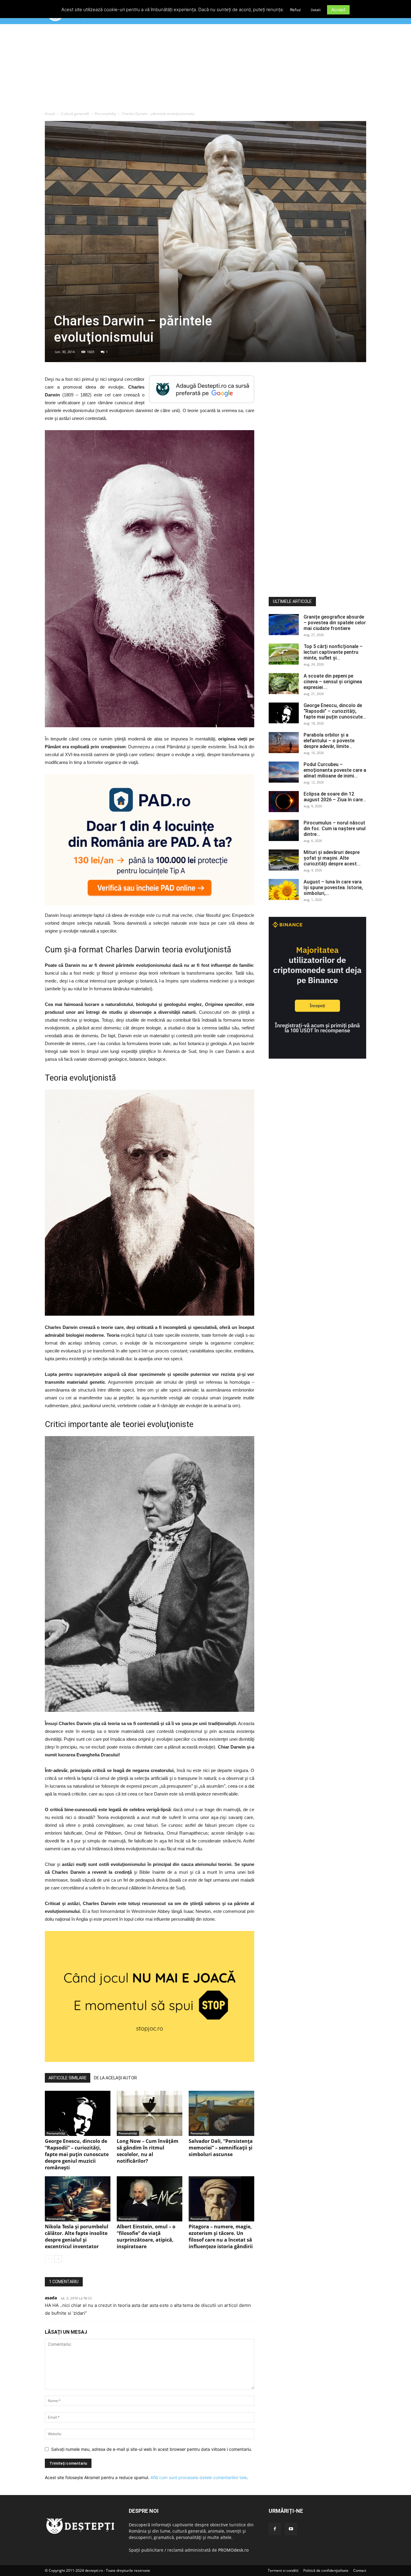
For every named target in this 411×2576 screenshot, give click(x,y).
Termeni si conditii (283, 2570)
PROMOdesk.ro (233, 2550)
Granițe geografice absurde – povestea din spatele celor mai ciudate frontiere (335, 623)
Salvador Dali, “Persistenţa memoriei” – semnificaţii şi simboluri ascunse (221, 2148)
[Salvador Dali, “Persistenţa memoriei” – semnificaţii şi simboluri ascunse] (221, 2113)
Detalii (316, 10)
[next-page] (58, 2259)
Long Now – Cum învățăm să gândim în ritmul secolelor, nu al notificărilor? (148, 2151)
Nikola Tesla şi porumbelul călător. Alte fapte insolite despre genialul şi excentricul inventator (77, 2236)
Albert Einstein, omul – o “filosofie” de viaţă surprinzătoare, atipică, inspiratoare (146, 2236)
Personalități (105, 114)
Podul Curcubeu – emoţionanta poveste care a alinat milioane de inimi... (335, 770)
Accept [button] (338, 9)
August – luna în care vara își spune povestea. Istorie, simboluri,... (333, 888)
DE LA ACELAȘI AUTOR (115, 2078)
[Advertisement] (205, 69)
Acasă (50, 114)
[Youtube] (291, 2529)
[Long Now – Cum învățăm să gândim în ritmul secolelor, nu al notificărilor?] (150, 2113)
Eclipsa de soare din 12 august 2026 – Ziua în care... (335, 797)
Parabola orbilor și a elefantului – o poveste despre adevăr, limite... (329, 741)
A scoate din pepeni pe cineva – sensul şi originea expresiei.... (333, 682)
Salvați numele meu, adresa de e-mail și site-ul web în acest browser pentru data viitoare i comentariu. (152, 2449)
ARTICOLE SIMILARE (68, 2078)
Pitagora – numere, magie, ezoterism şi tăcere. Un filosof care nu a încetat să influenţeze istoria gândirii (221, 2236)
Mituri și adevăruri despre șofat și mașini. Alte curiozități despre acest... (332, 858)
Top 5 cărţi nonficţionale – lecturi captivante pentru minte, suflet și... (333, 652)
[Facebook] (275, 2529)
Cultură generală (75, 114)
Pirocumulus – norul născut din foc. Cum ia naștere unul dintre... (335, 829)
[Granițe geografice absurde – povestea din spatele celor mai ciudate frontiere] (284, 625)
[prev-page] (49, 2259)
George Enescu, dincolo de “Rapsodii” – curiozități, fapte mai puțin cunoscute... (335, 711)
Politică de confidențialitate (326, 2570)
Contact (360, 2570)
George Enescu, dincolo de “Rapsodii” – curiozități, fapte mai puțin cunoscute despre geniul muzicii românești (77, 2154)
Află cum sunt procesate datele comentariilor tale (199, 2477)
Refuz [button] (295, 10)
